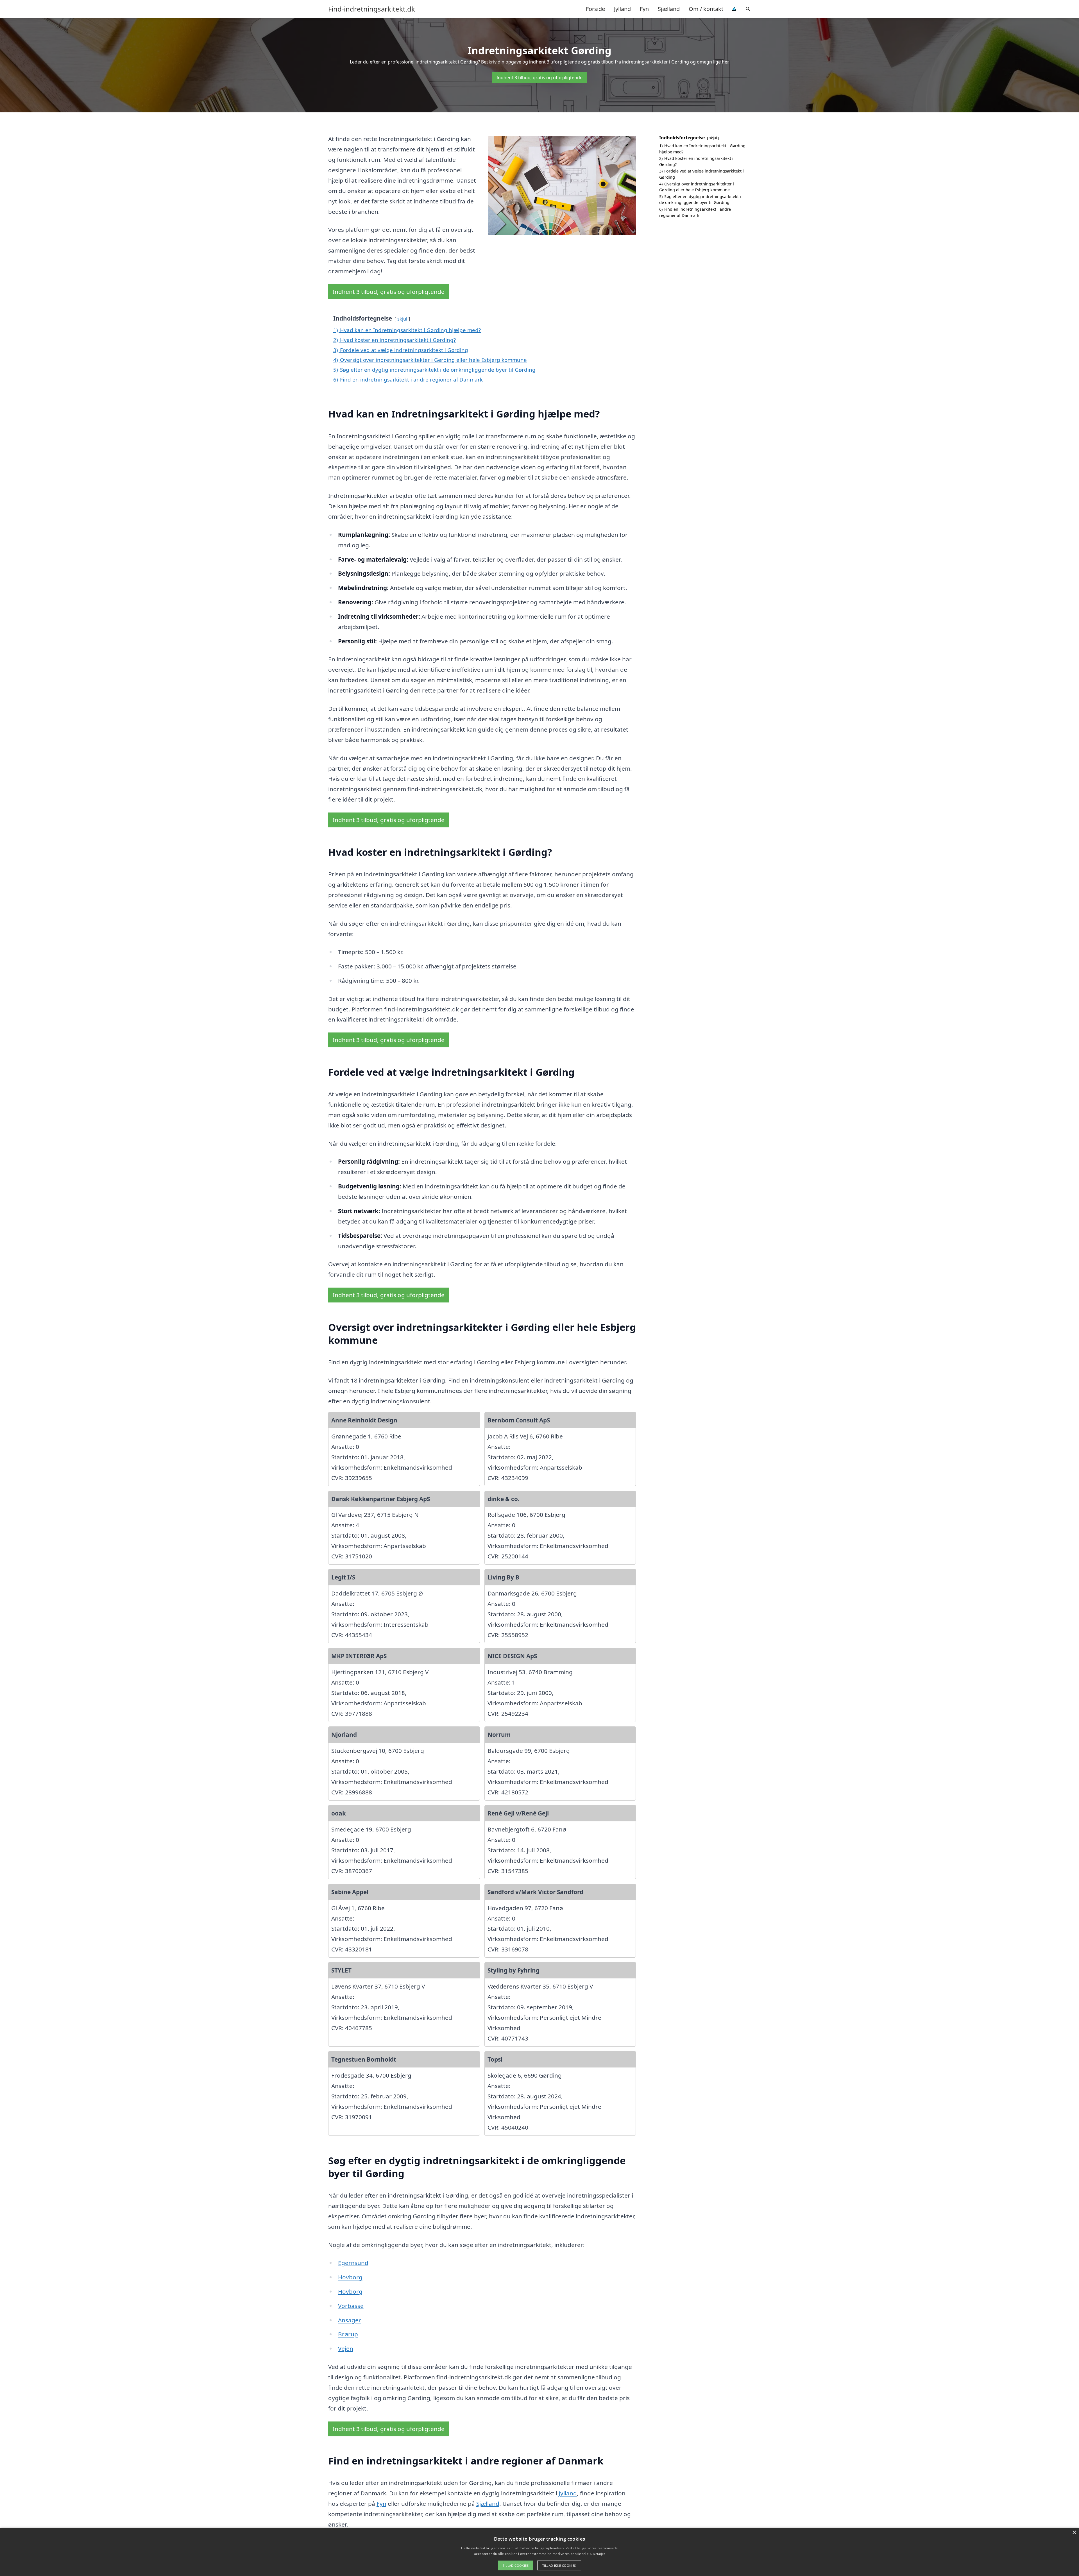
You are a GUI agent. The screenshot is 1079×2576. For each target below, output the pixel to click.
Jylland (622, 9)
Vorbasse (351, 2306)
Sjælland (669, 9)
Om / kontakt (706, 9)
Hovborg (350, 2277)
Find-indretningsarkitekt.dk (372, 9)
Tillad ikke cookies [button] (559, 2565)
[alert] (539, 2552)
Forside (595, 9)
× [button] (1074, 2533)
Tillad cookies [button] (516, 2565)
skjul (402, 319)
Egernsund (353, 2263)
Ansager (350, 2320)
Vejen (346, 2348)
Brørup (348, 2334)
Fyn (644, 9)
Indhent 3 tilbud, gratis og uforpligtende (539, 78)
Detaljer (599, 2554)
